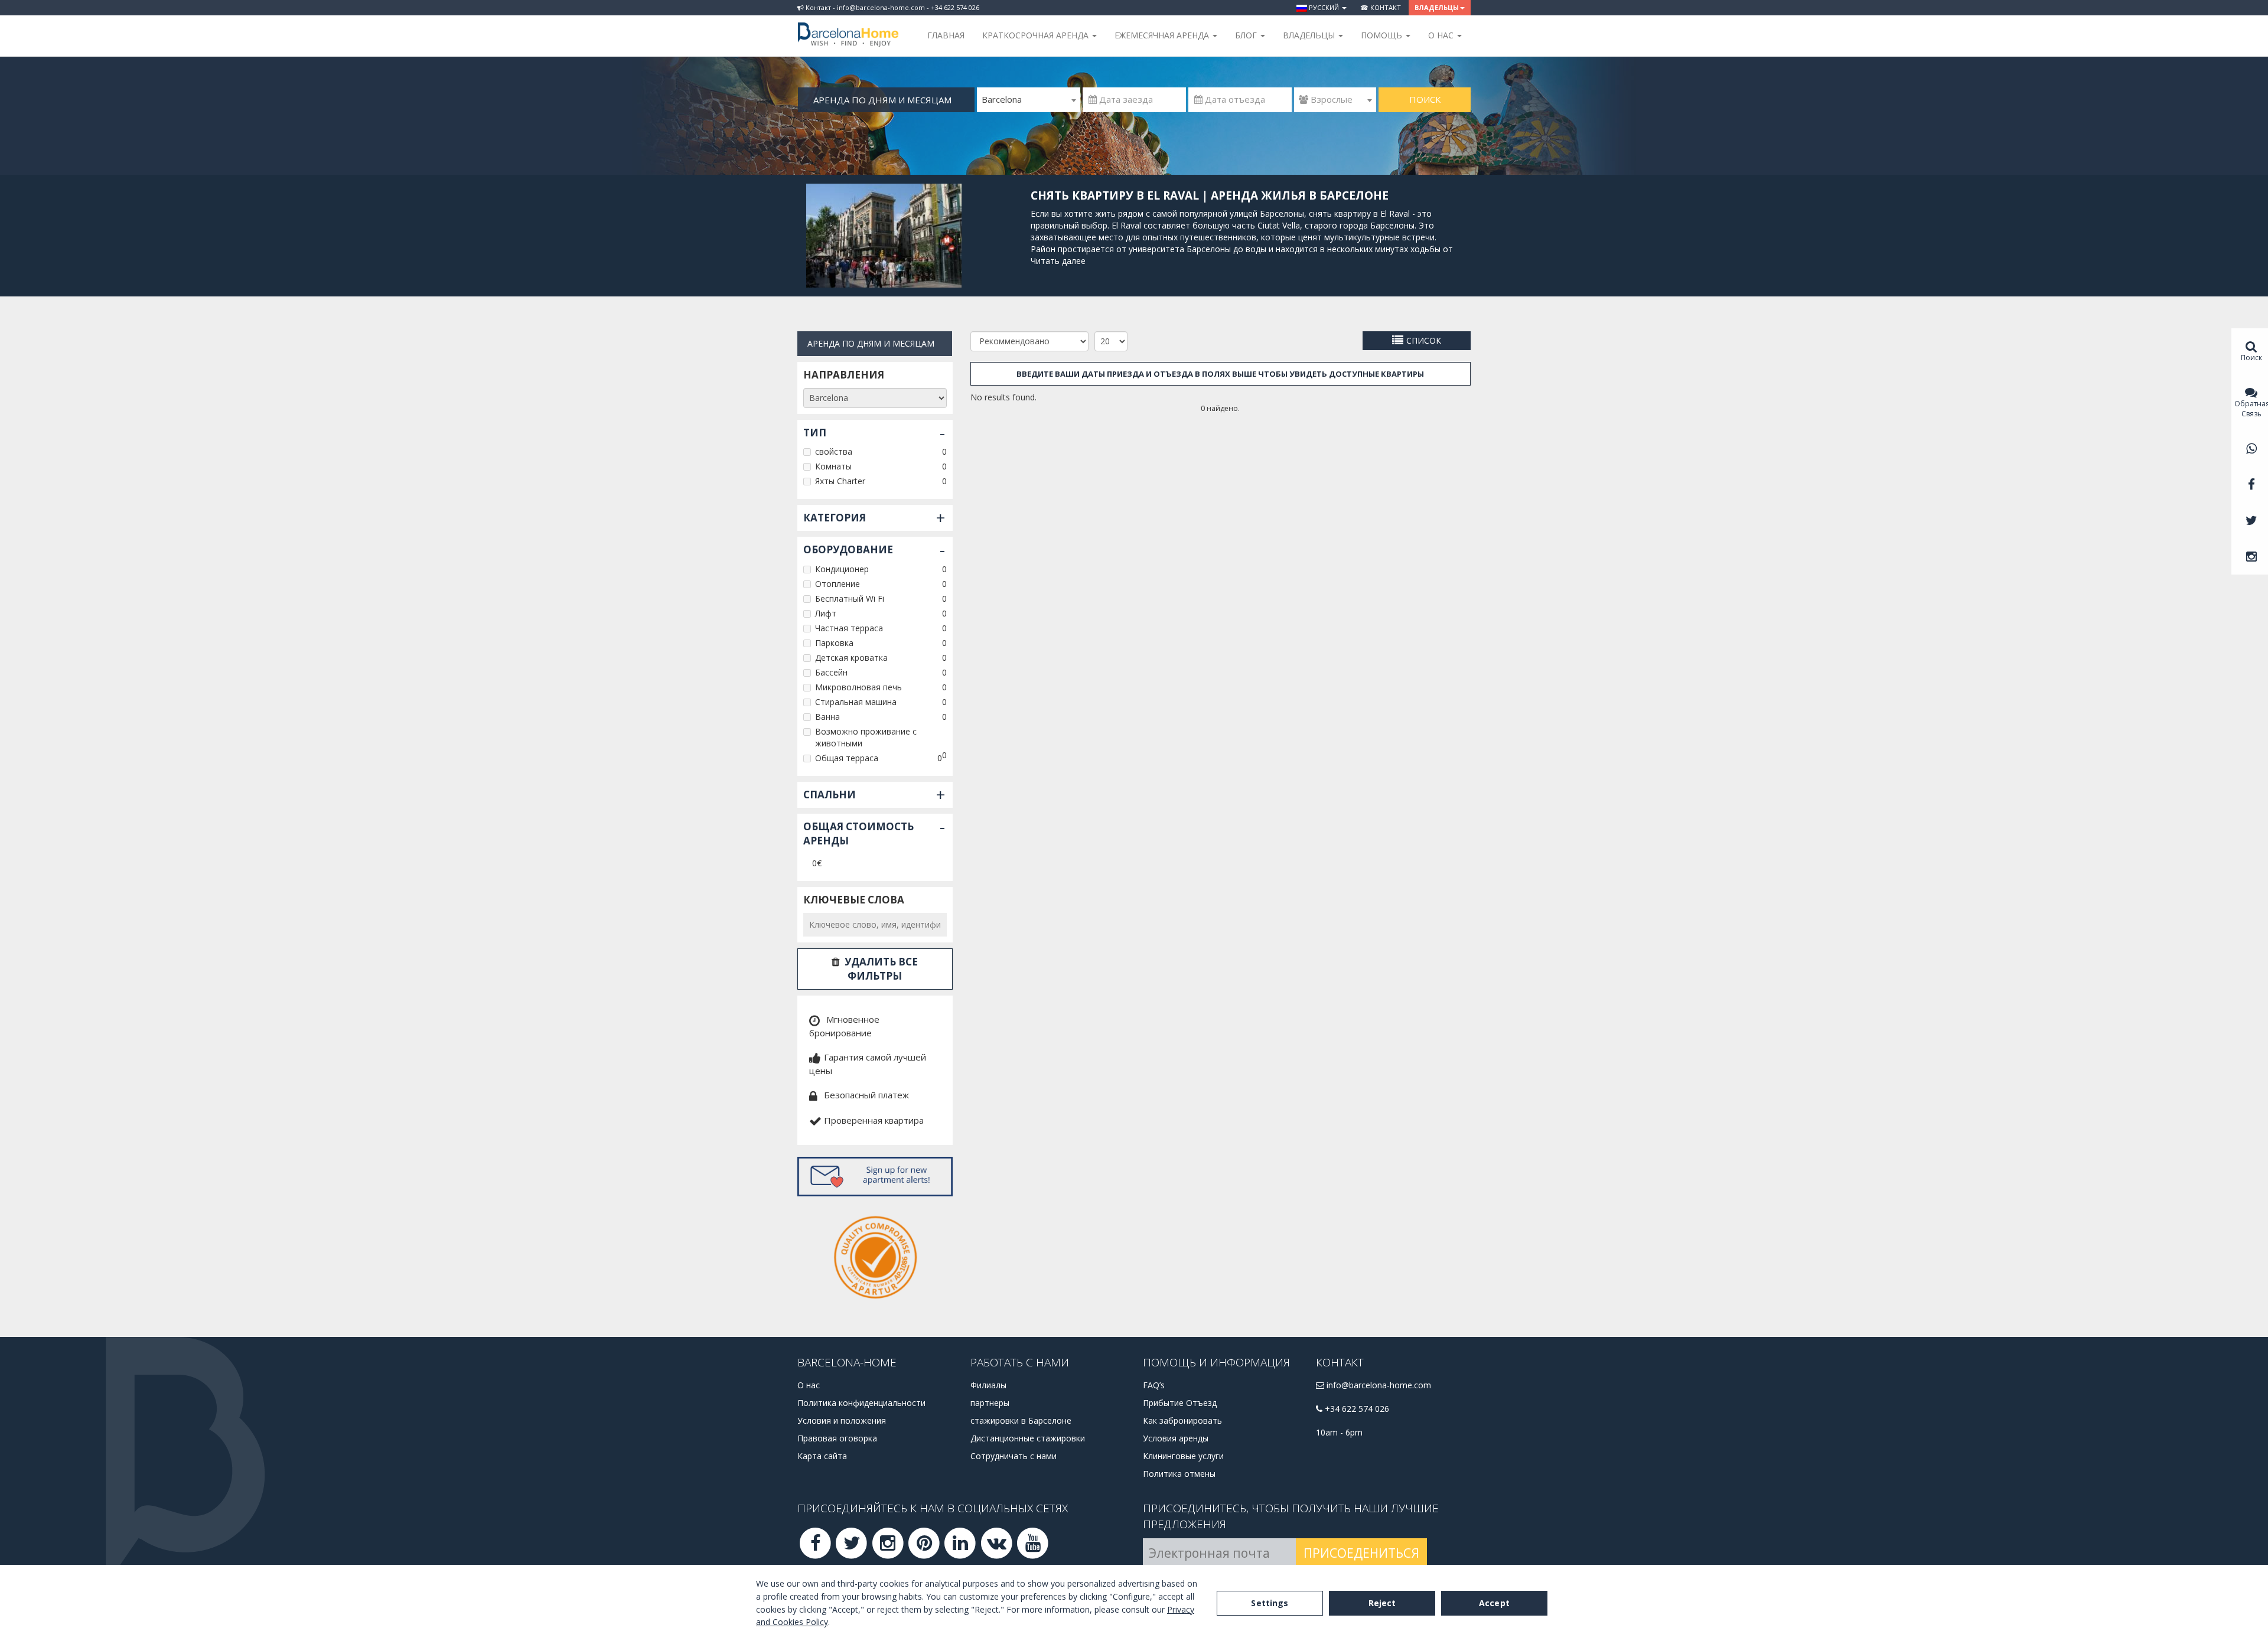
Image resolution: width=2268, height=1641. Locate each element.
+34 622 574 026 (1356, 1409)
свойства (834, 451)
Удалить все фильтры (881, 969)
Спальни (830, 795)
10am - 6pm (1339, 1432)
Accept (1494, 1603)
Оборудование (848, 549)
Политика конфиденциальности (861, 1403)
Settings (1270, 1603)
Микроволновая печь (858, 687)
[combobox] (1029, 100)
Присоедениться (1361, 1553)
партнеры (990, 1403)
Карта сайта (822, 1456)
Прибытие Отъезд (1180, 1403)
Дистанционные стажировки (1028, 1438)
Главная (946, 35)
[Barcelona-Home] (848, 27)
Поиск (1425, 99)
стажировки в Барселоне (1021, 1420)
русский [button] (1324, 7)
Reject (1382, 1603)
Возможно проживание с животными (866, 737)
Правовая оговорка (837, 1438)
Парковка (834, 643)
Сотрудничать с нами (1014, 1456)
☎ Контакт (1381, 7)
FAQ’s (1154, 1385)
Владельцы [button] (1437, 7)
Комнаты (833, 466)
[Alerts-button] (875, 1177)
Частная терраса (849, 628)
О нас (809, 1385)
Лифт (826, 613)
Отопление (838, 584)
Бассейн (831, 672)
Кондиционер (842, 569)
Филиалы (988, 1385)
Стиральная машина (856, 702)
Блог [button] (1247, 35)
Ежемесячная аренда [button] (1163, 35)
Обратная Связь (2251, 409)
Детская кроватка (851, 658)
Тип (815, 433)
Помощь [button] (1383, 35)
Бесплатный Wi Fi (850, 598)
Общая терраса (847, 758)
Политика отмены (1179, 1474)
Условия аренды (1176, 1438)
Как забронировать (1182, 1420)
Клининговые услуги (1183, 1456)
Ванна (827, 717)
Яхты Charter (840, 481)
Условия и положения (842, 1420)
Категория (835, 518)
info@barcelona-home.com (1378, 1385)
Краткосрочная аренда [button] (1037, 35)
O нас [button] (1442, 35)
